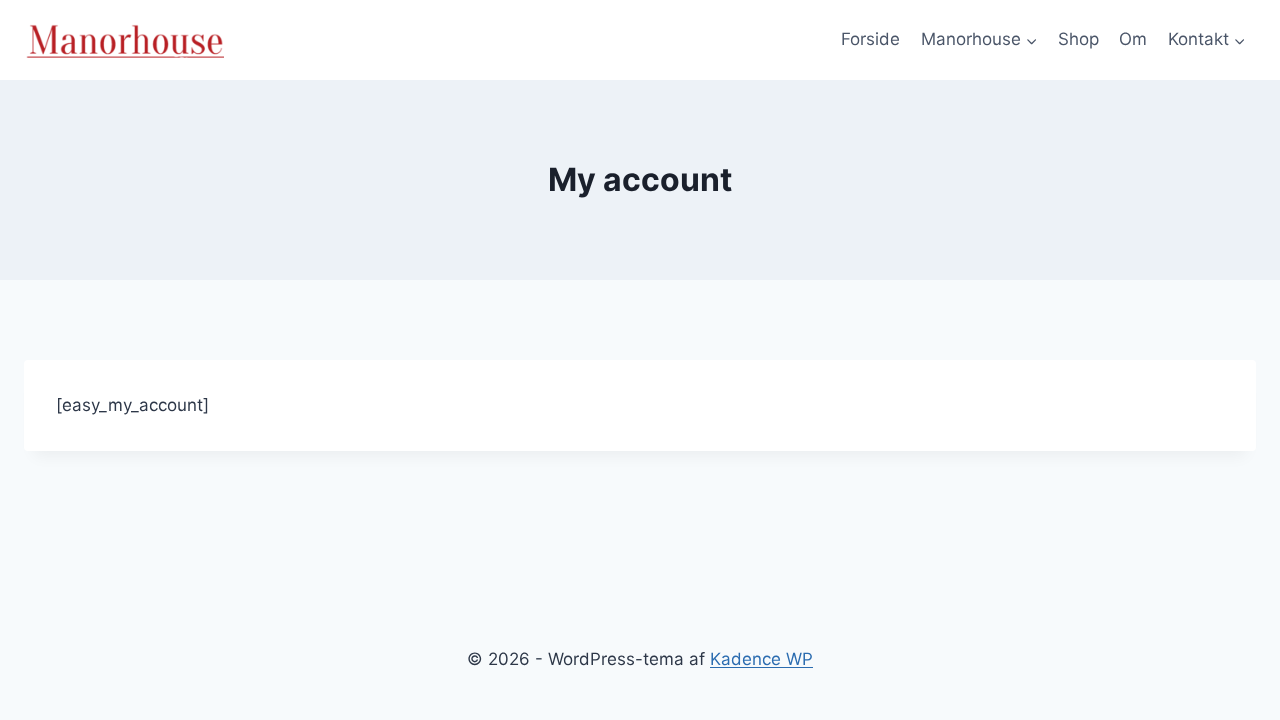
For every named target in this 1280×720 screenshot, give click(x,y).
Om (1133, 39)
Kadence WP (761, 659)
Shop (1078, 39)
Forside (870, 39)
